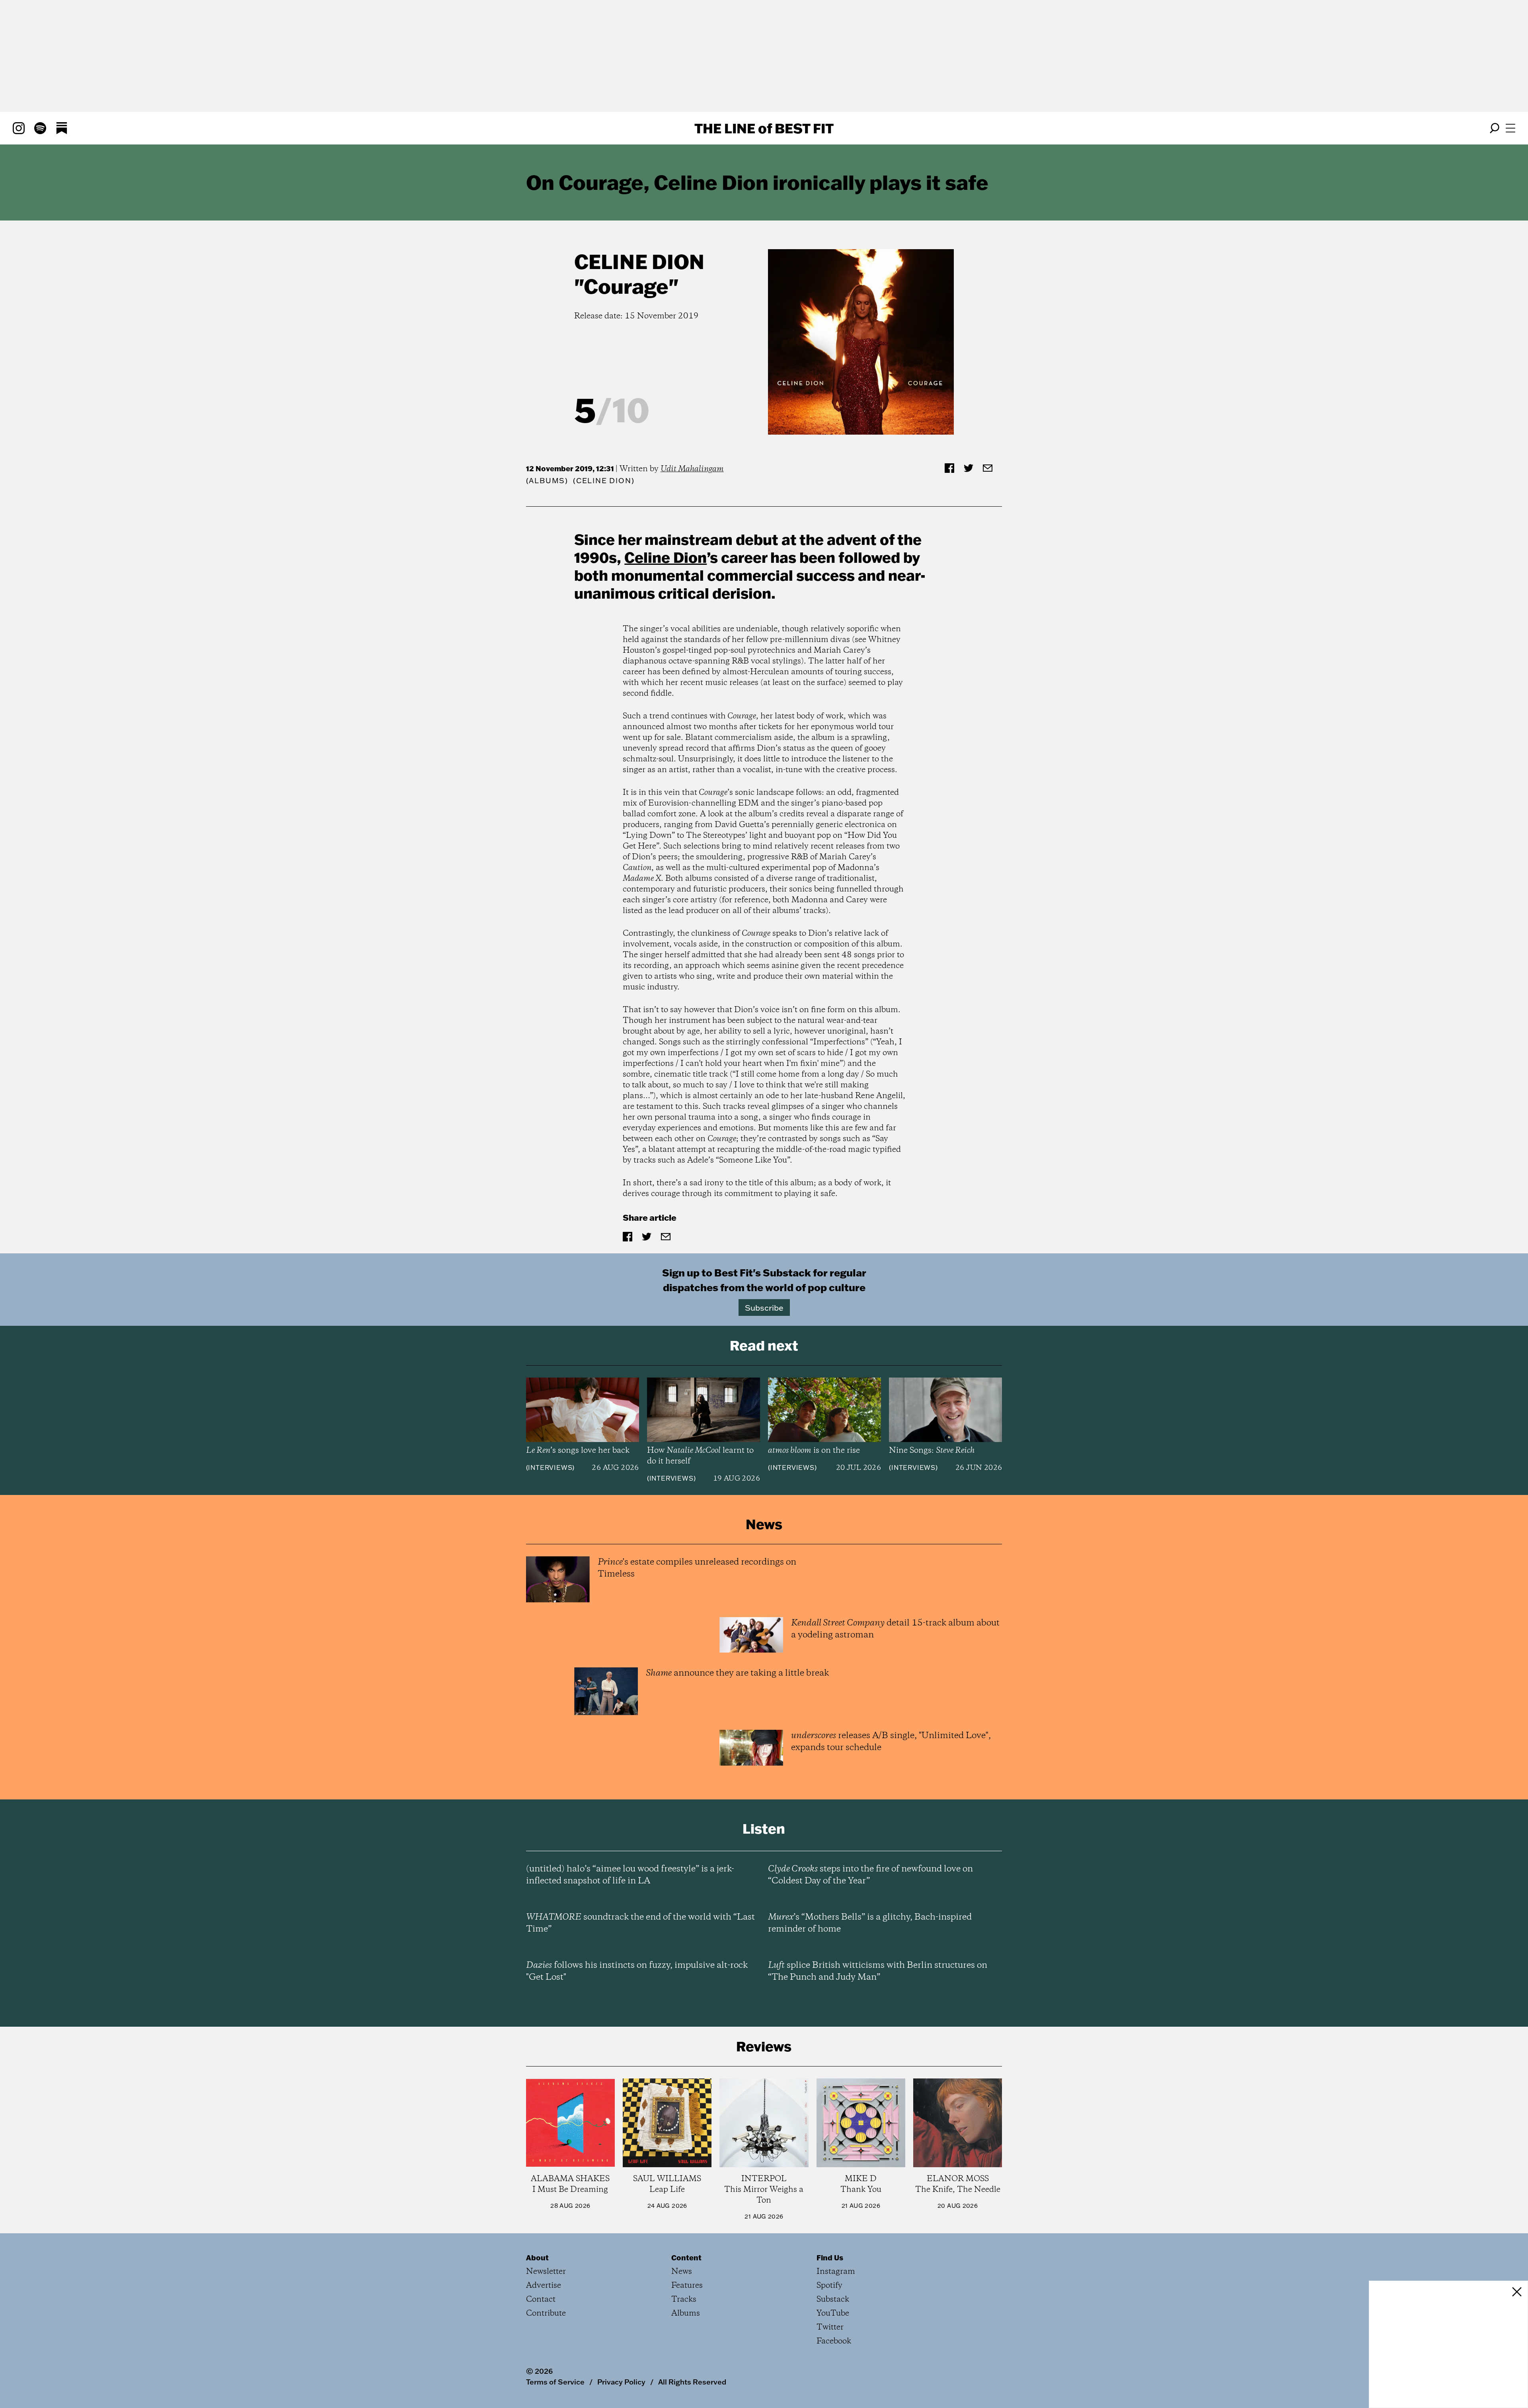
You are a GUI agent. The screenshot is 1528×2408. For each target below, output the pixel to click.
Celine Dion (639, 261)
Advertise (544, 2286)
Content (686, 2258)
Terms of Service (555, 2382)
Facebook (834, 2341)
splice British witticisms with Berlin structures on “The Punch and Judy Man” (878, 1971)
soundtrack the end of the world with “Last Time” (640, 1923)
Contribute (546, 2313)
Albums (547, 481)
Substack (833, 2300)
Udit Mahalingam (692, 469)
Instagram (836, 2272)
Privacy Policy (621, 2382)
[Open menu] (1510, 128)
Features (687, 2286)
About (537, 2258)
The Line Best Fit (764, 128)
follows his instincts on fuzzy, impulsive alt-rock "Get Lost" (637, 1971)
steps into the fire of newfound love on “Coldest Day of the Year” (870, 1875)
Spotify (829, 2286)
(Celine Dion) (604, 481)
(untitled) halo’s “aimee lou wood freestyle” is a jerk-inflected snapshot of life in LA (630, 1875)
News (682, 2272)
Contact (541, 2300)
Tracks (684, 2300)
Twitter (830, 2327)
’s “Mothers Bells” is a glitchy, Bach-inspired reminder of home (870, 1923)
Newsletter (546, 2272)
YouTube (833, 2313)
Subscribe (764, 1307)
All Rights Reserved (692, 2382)
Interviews (550, 1467)
